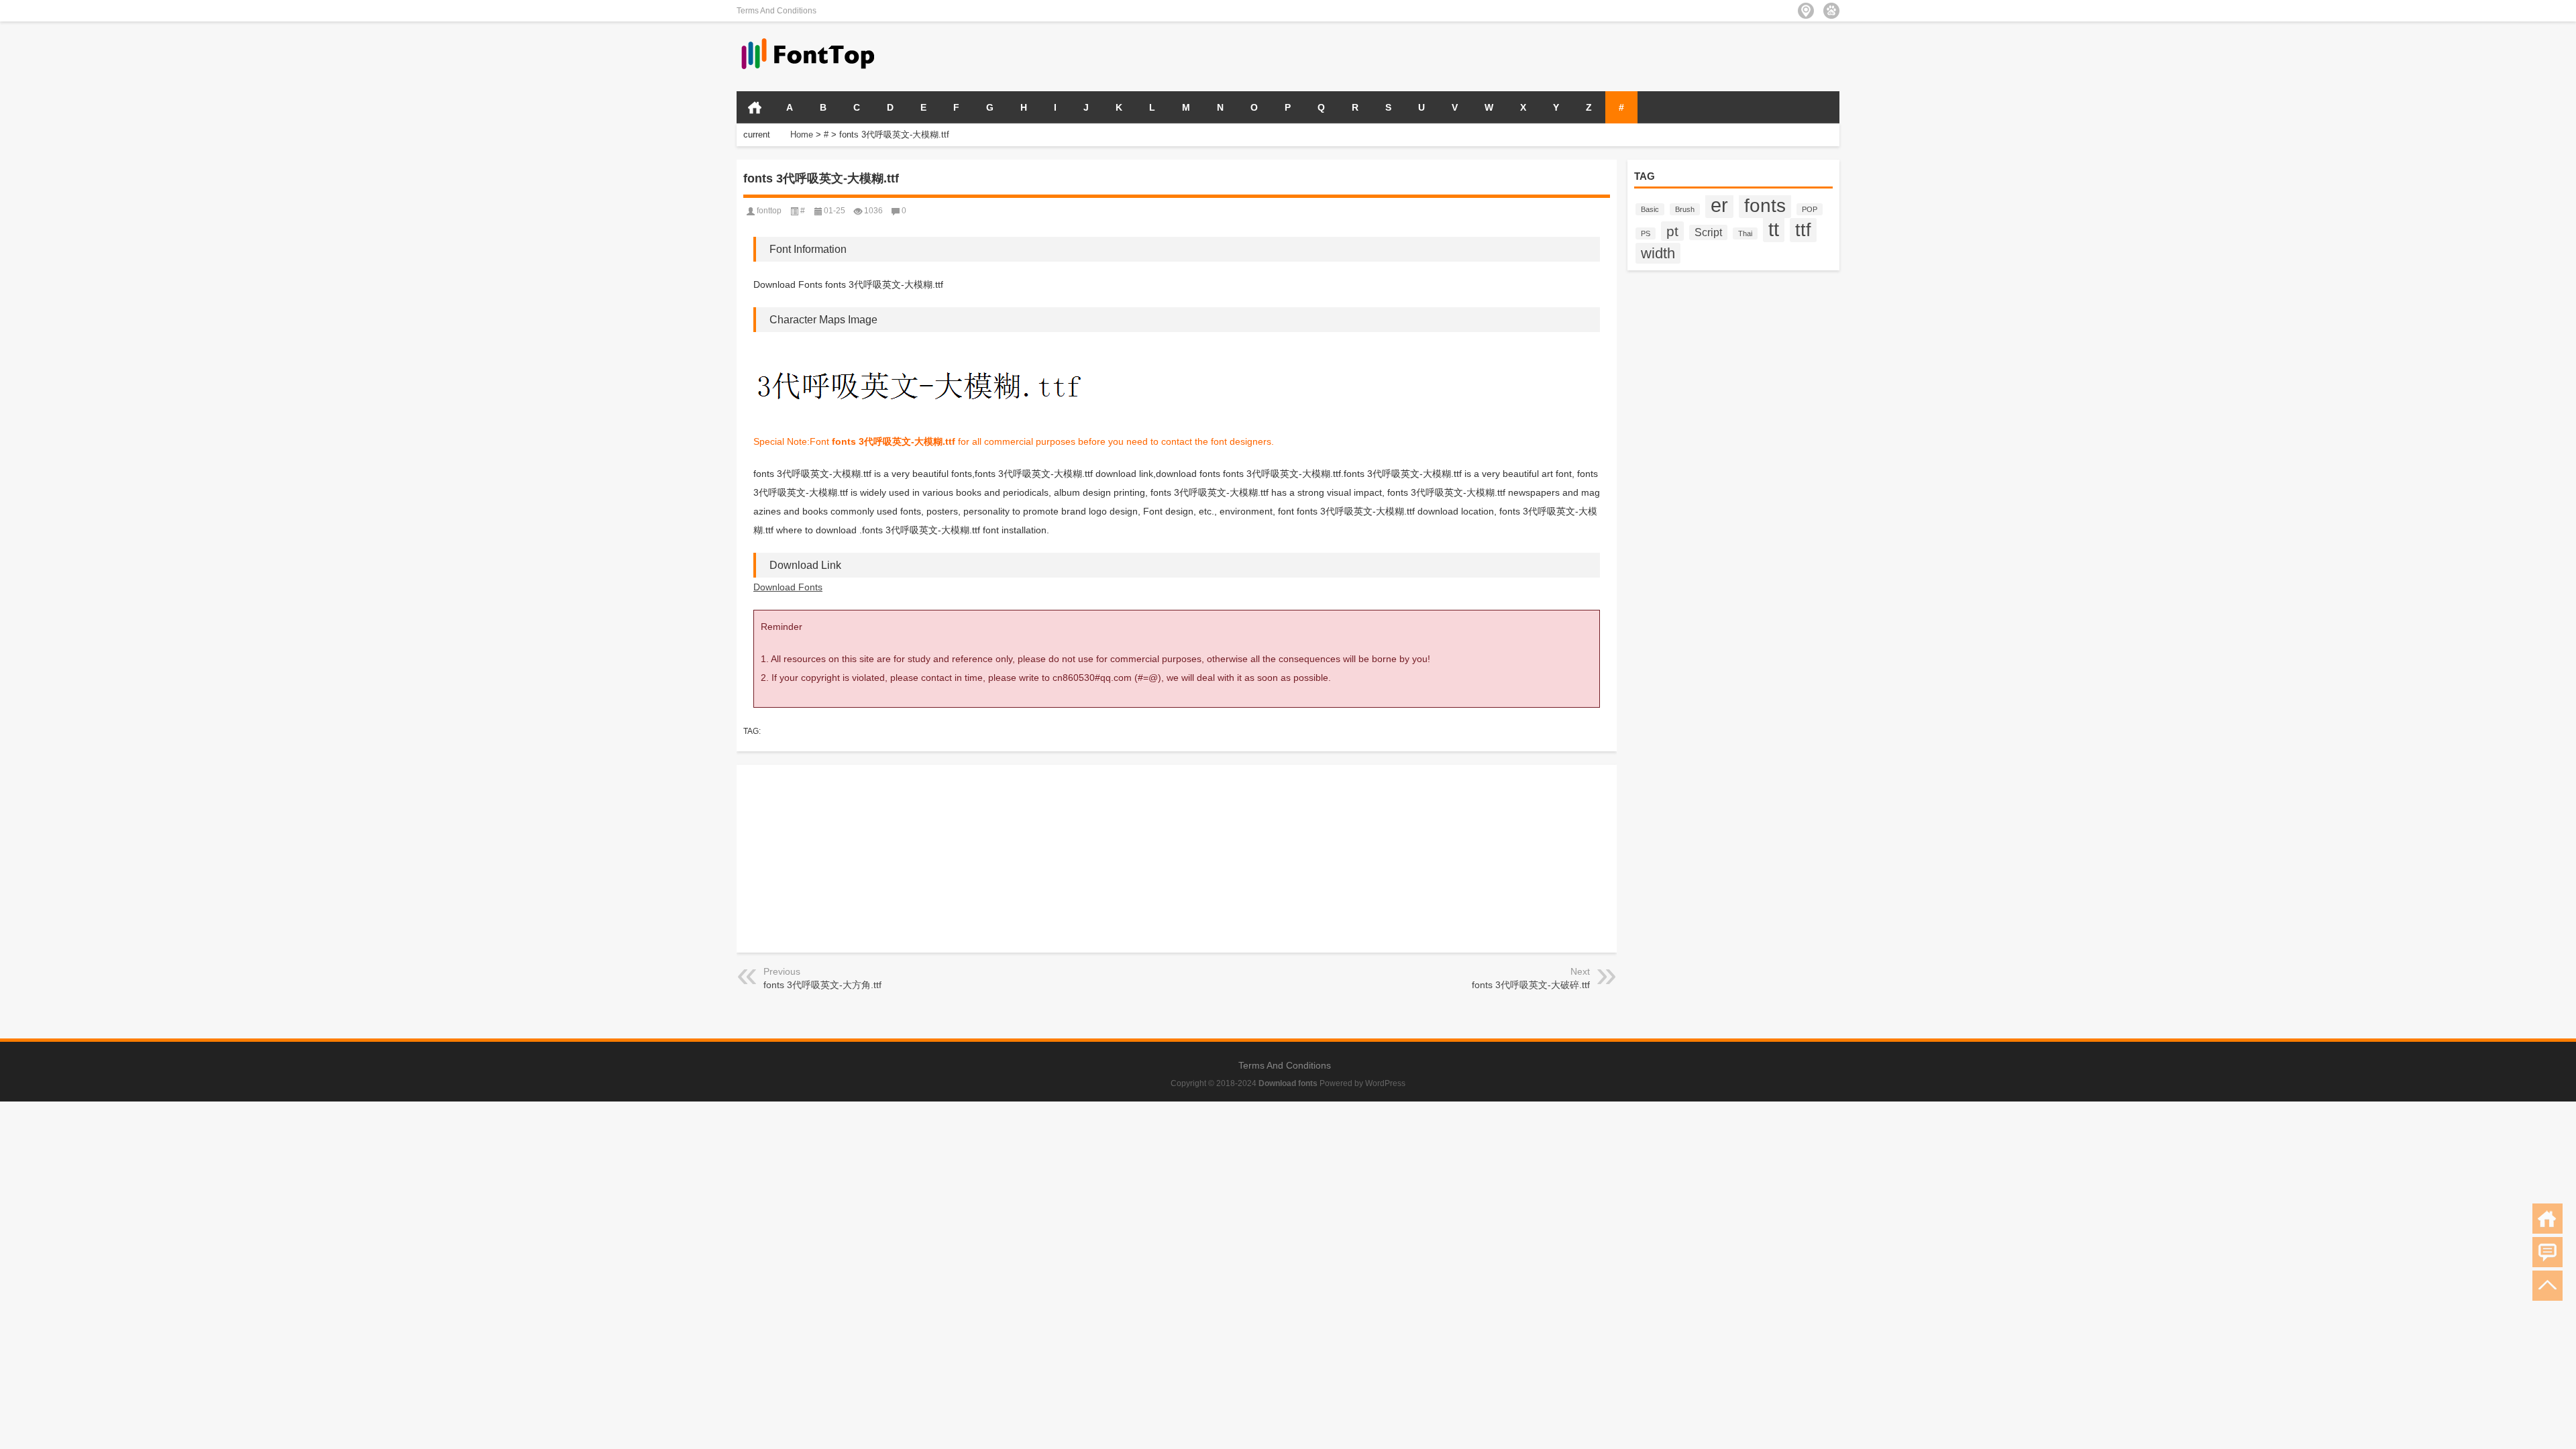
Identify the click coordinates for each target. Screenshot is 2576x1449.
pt (1672, 231)
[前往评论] (2547, 1252)
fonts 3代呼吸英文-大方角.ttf (822, 985)
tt (1774, 229)
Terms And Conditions (776, 11)
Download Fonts (788, 587)
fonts (1765, 205)
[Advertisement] (1682, 55)
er (1719, 205)
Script (1708, 232)
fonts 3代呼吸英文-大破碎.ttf (1531, 985)
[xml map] (1831, 11)
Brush (1685, 209)
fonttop (769, 211)
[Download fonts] (808, 39)
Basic (1650, 209)
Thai (1745, 233)
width (1658, 253)
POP (1810, 209)
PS (1646, 233)
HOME (755, 107)
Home (802, 135)
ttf (1803, 230)
